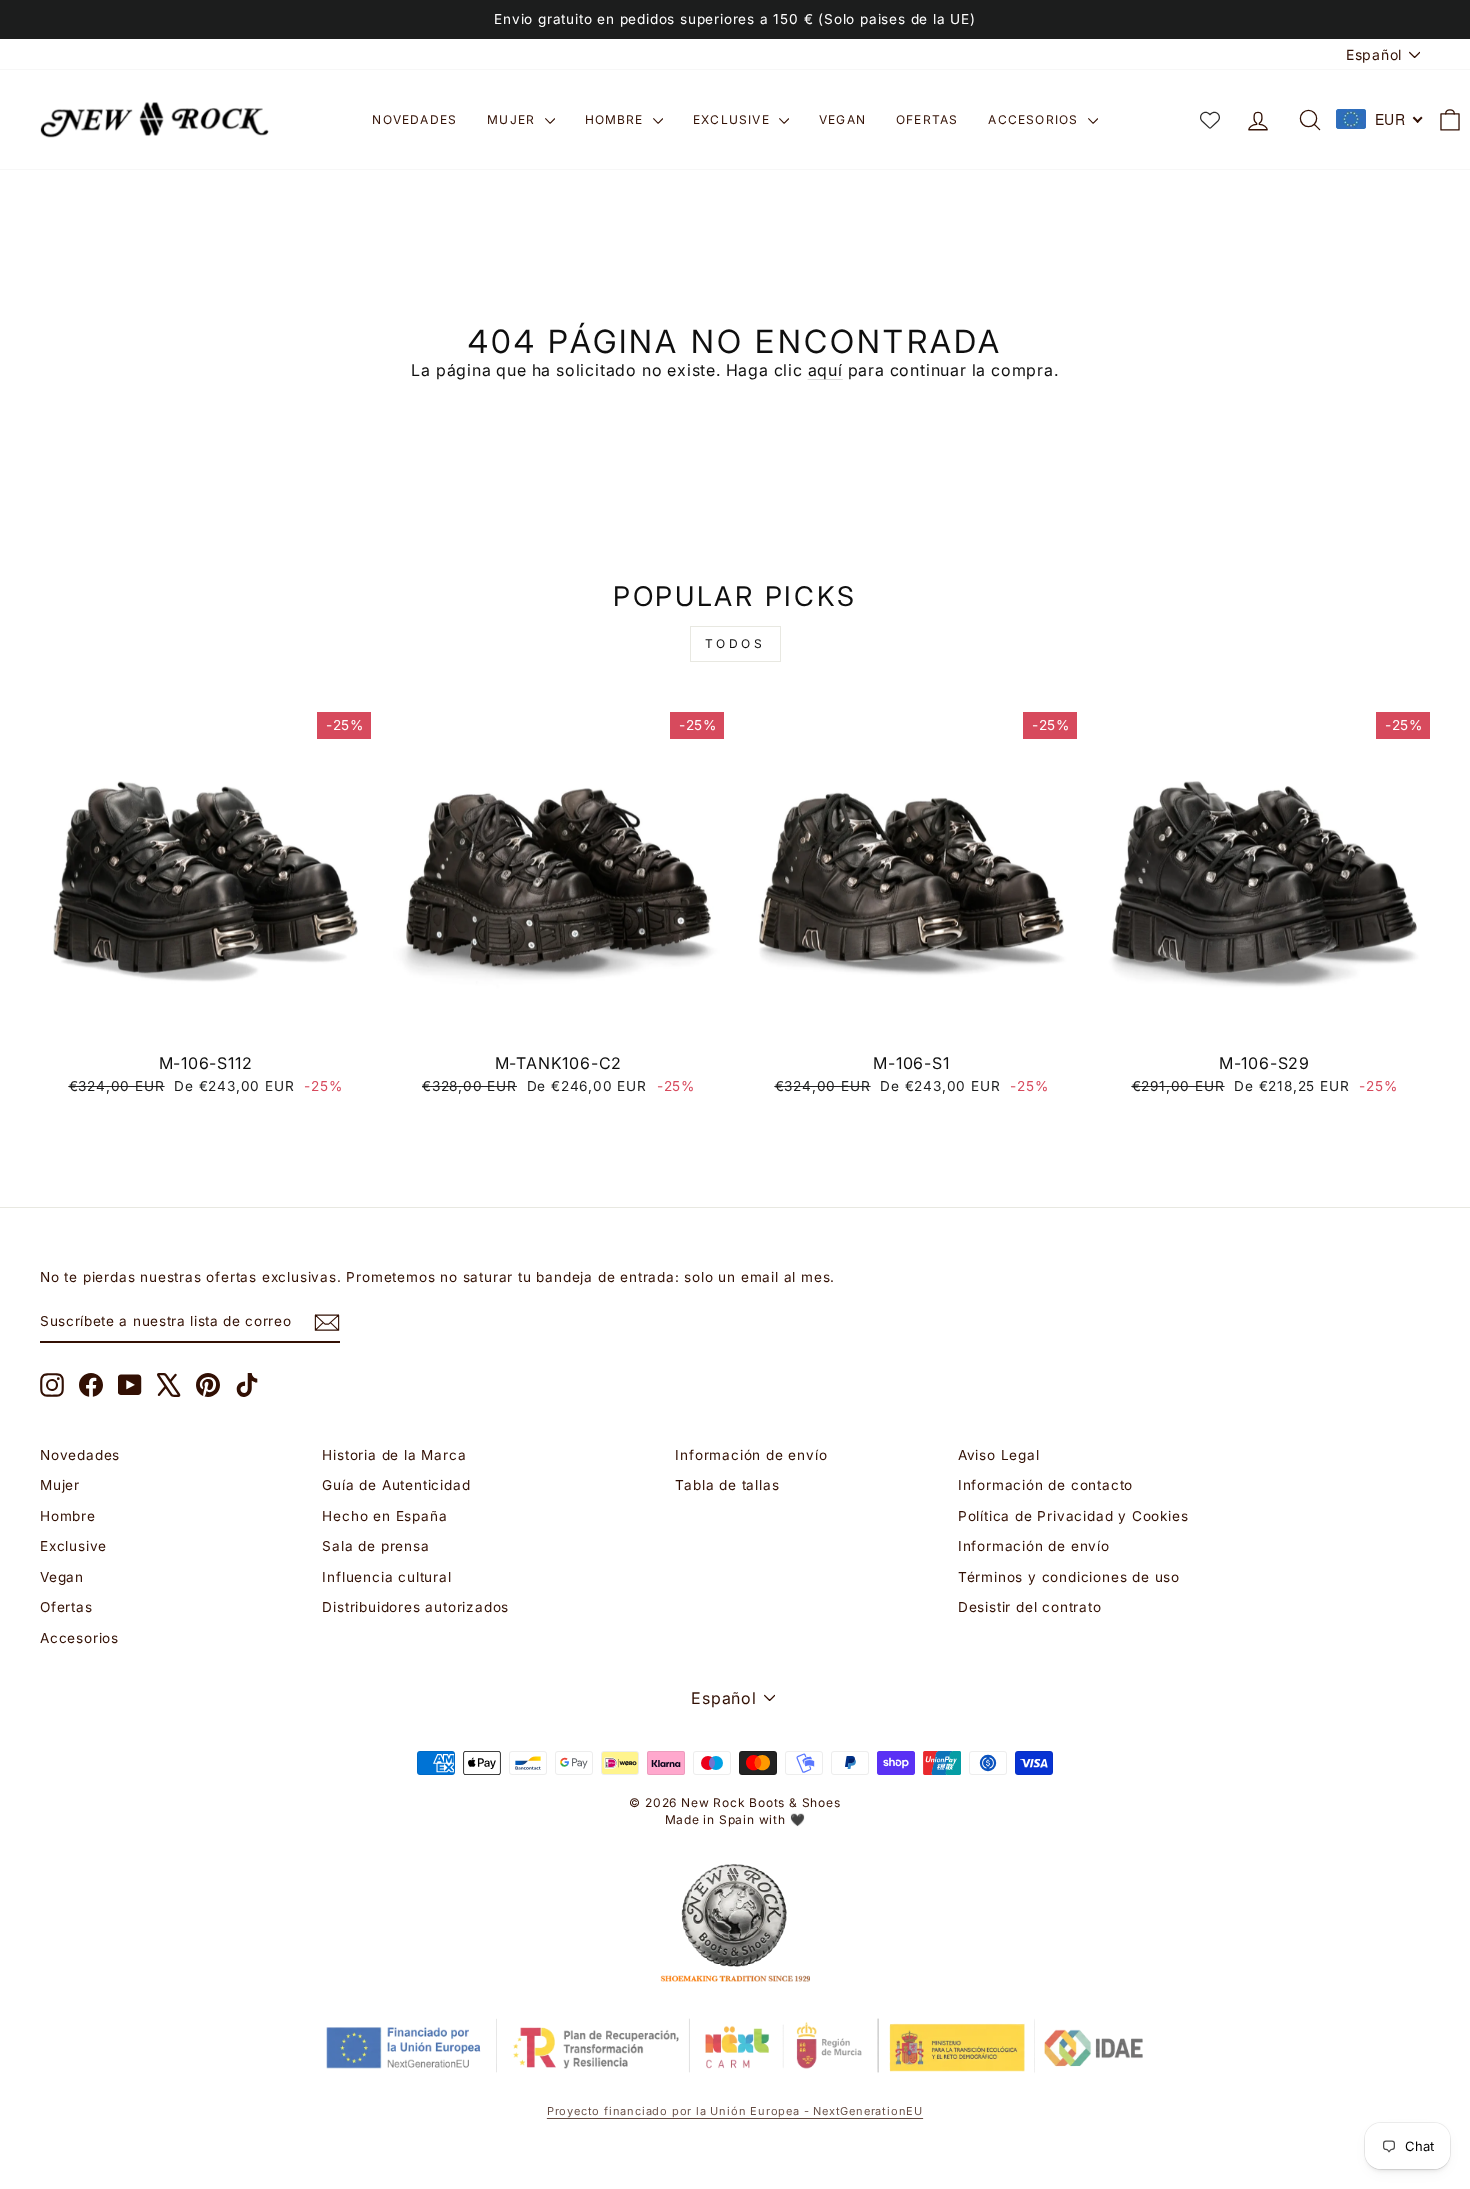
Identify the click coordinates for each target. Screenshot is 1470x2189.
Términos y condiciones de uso (1069, 1577)
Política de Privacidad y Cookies (1073, 1516)
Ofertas (927, 119)
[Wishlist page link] (1210, 120)
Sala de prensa (375, 1546)
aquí (825, 370)
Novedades (414, 119)
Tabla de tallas (727, 1485)
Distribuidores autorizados (415, 1607)
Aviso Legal (999, 1455)
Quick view (205, 1019)
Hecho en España (384, 1516)
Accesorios (1035, 119)
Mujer (513, 119)
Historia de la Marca (394, 1455)
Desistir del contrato (1030, 1607)
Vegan (842, 119)
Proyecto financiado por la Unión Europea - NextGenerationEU (735, 2111)
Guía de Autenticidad (396, 1485)
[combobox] (1380, 119)
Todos (735, 643)
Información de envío (751, 1455)
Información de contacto (1045, 1485)
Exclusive (733, 119)
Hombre (616, 119)
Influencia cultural (386, 1577)
